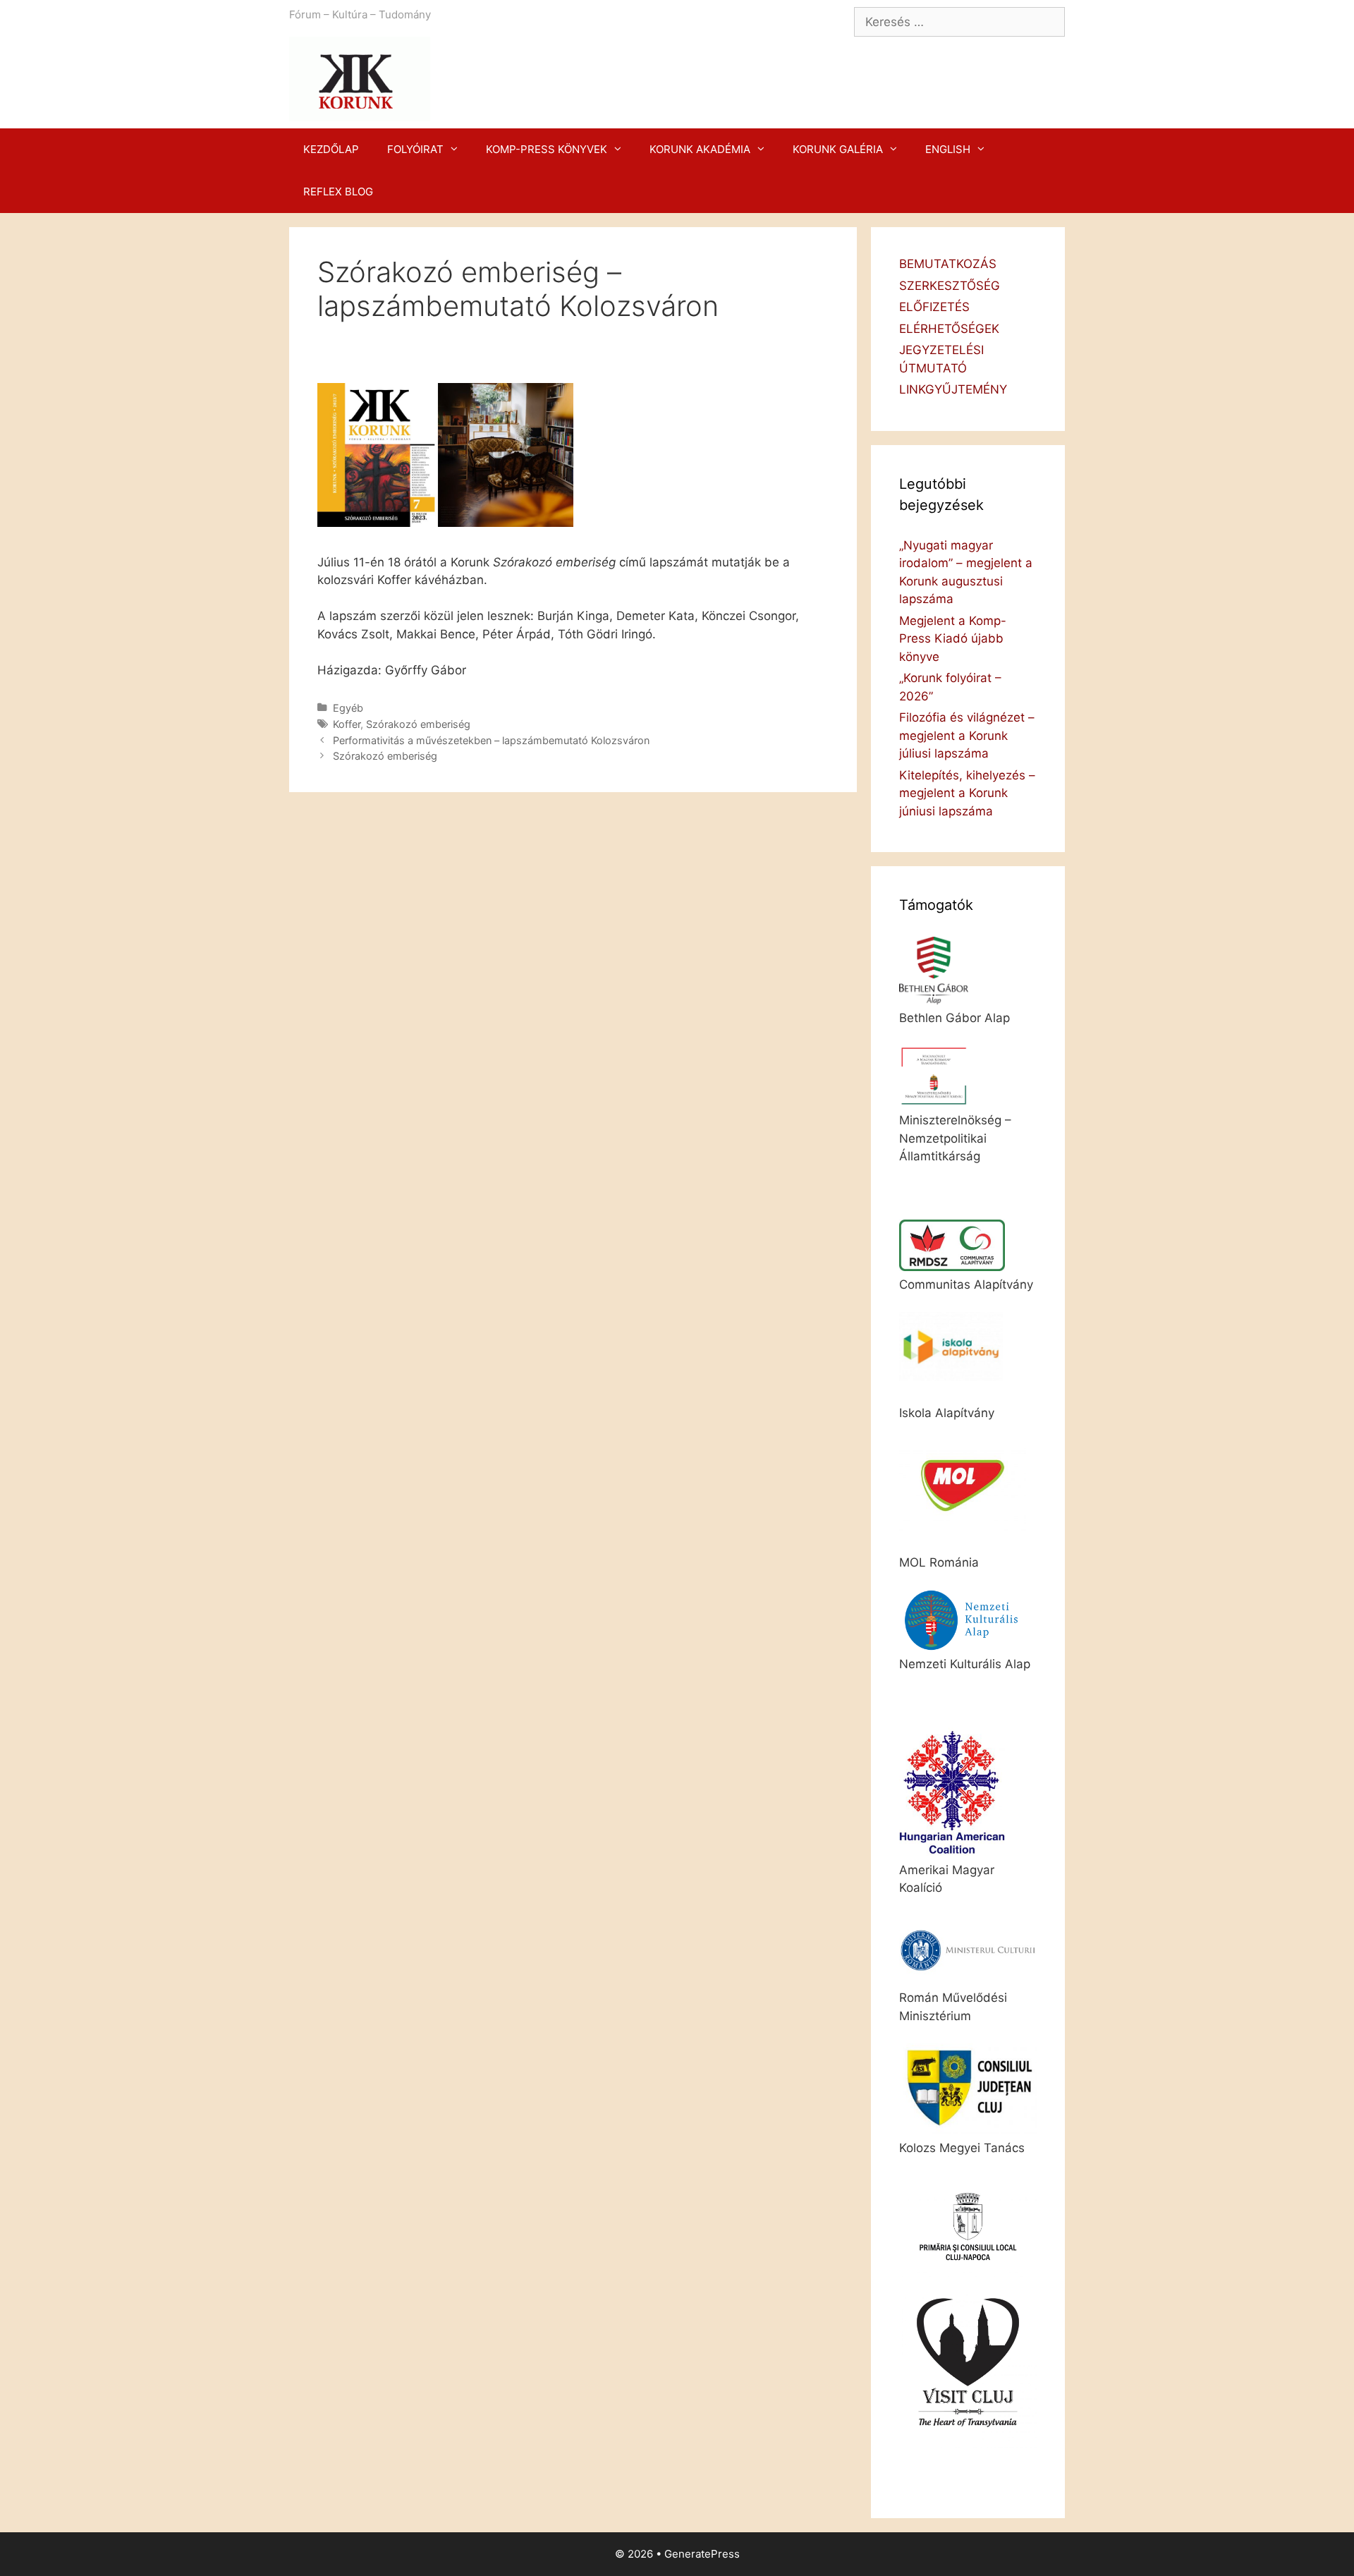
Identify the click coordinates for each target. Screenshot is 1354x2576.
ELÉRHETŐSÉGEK (949, 329)
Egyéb (348, 708)
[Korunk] (360, 78)
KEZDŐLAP (331, 149)
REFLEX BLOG (338, 192)
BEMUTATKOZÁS (948, 264)
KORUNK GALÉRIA (838, 149)
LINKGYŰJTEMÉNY (953, 389)
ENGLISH (948, 149)
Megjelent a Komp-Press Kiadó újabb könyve (953, 639)
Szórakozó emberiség (418, 724)
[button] (458, 150)
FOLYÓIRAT (415, 149)
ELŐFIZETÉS (934, 307)
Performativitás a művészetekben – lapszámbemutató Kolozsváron (491, 740)
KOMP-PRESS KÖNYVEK (547, 149)
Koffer (347, 724)
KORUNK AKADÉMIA (700, 149)
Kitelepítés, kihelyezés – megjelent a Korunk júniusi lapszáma (967, 793)
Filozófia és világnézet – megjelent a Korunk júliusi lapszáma (967, 735)
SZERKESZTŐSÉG (950, 286)
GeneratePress (702, 2554)
